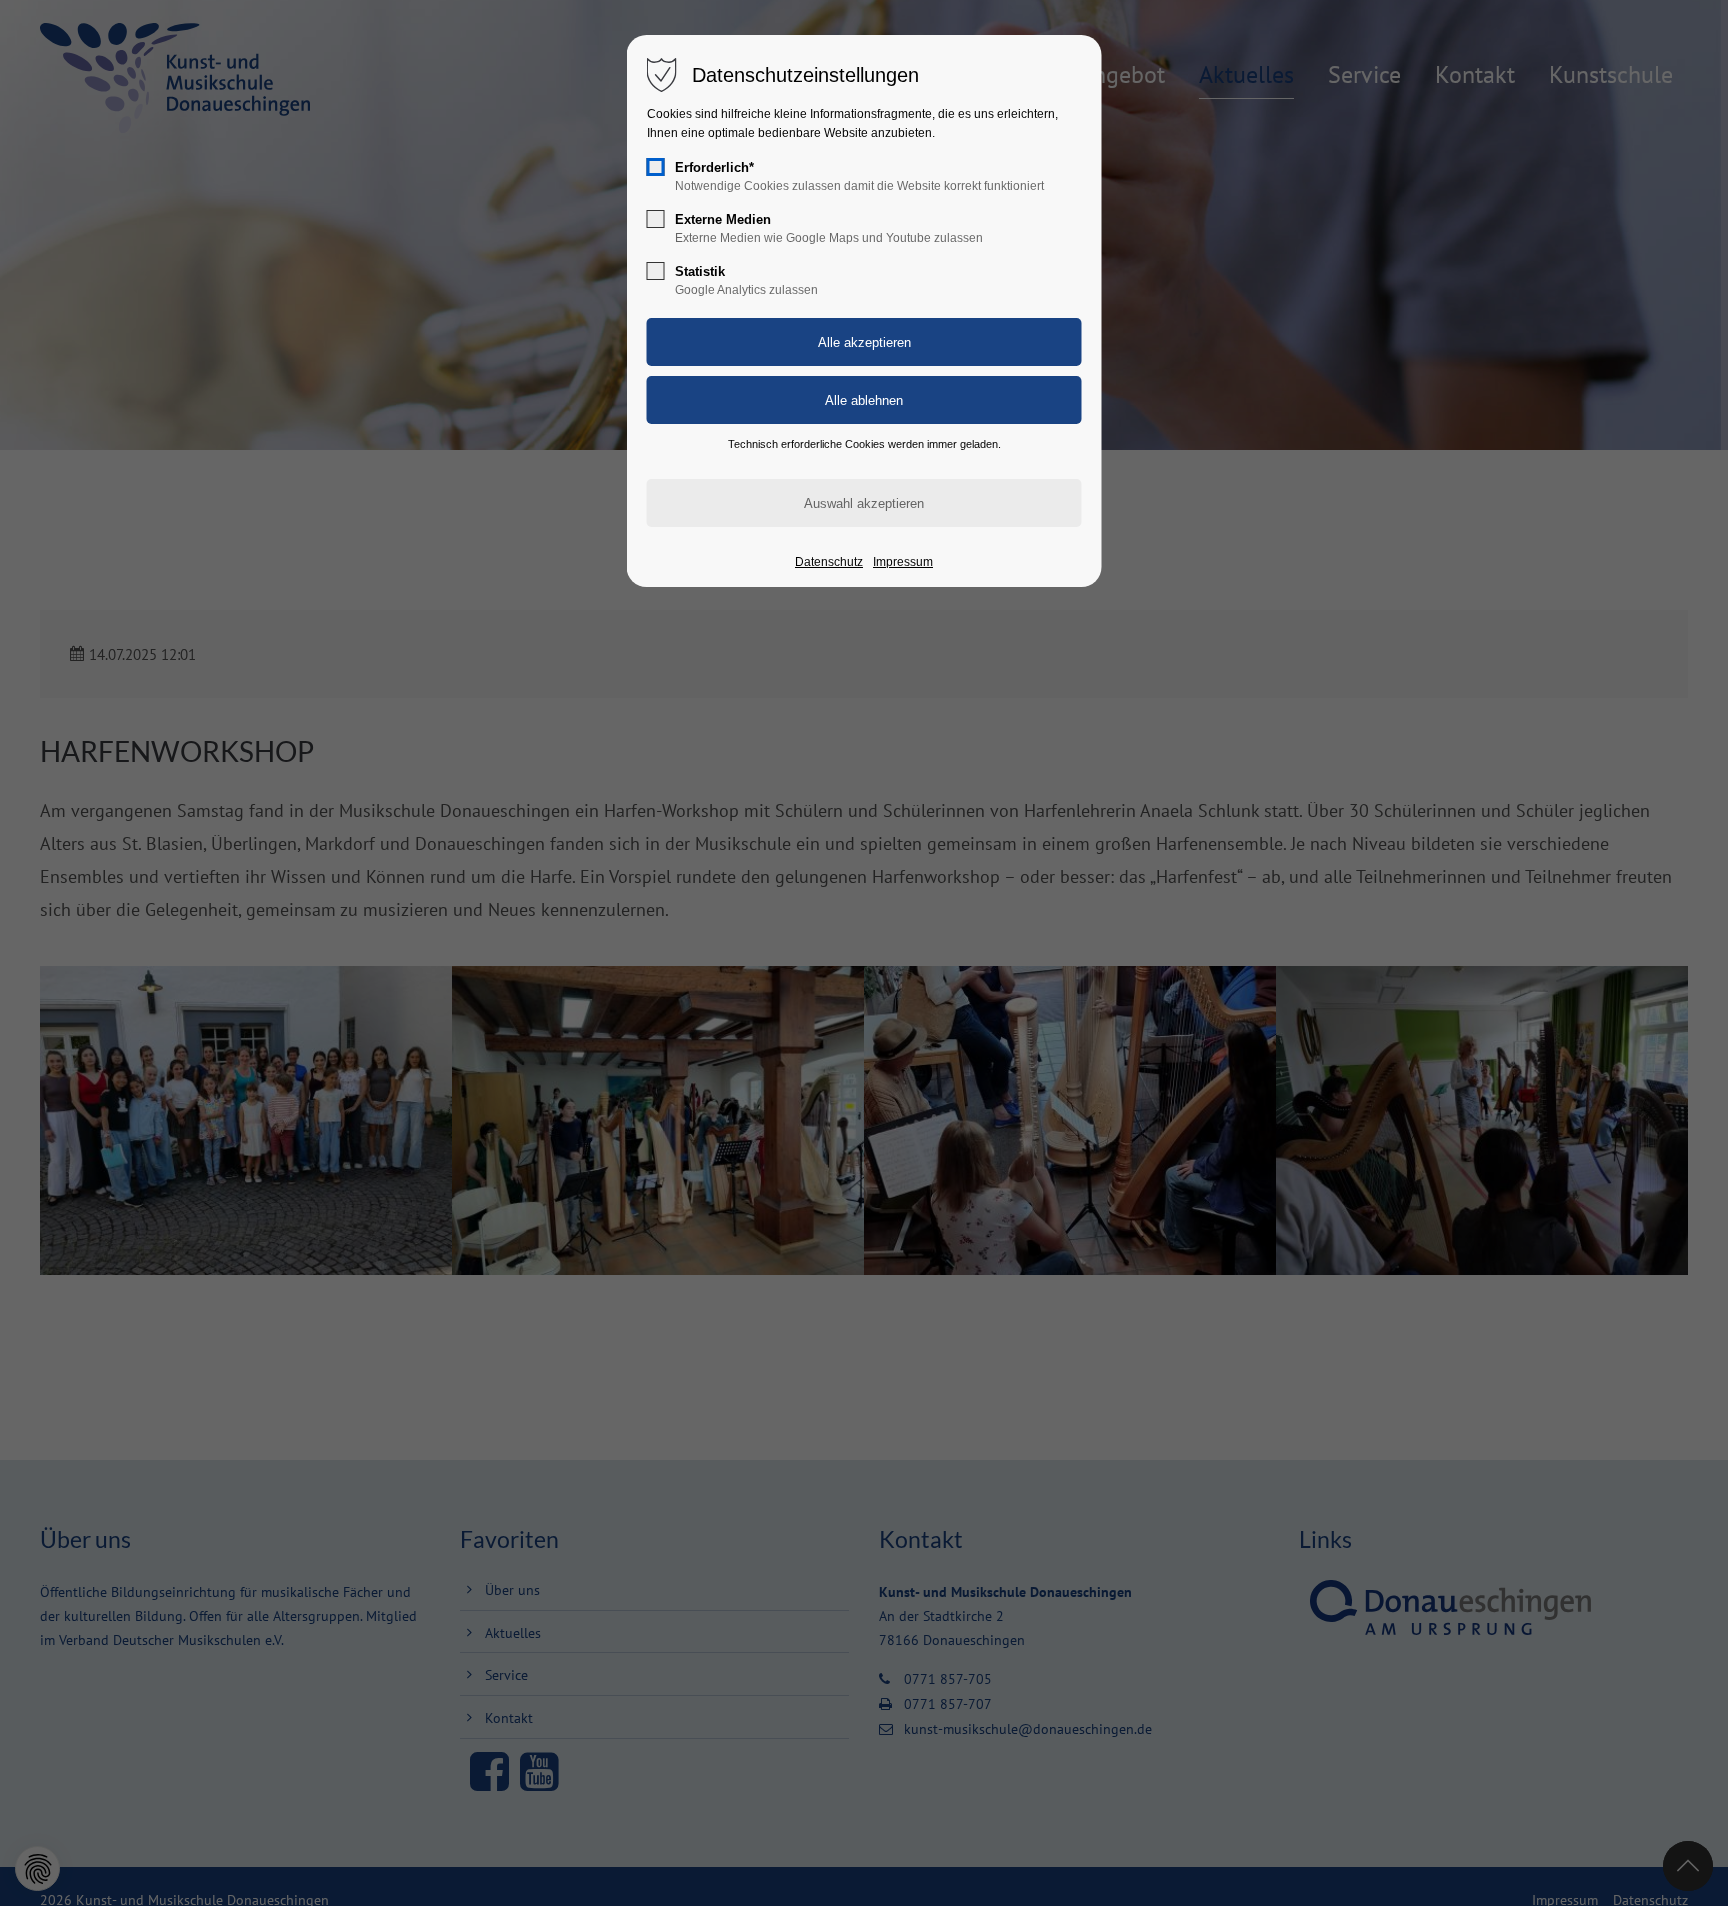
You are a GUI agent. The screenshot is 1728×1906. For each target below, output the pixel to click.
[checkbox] (656, 167)
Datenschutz (829, 562)
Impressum (903, 562)
